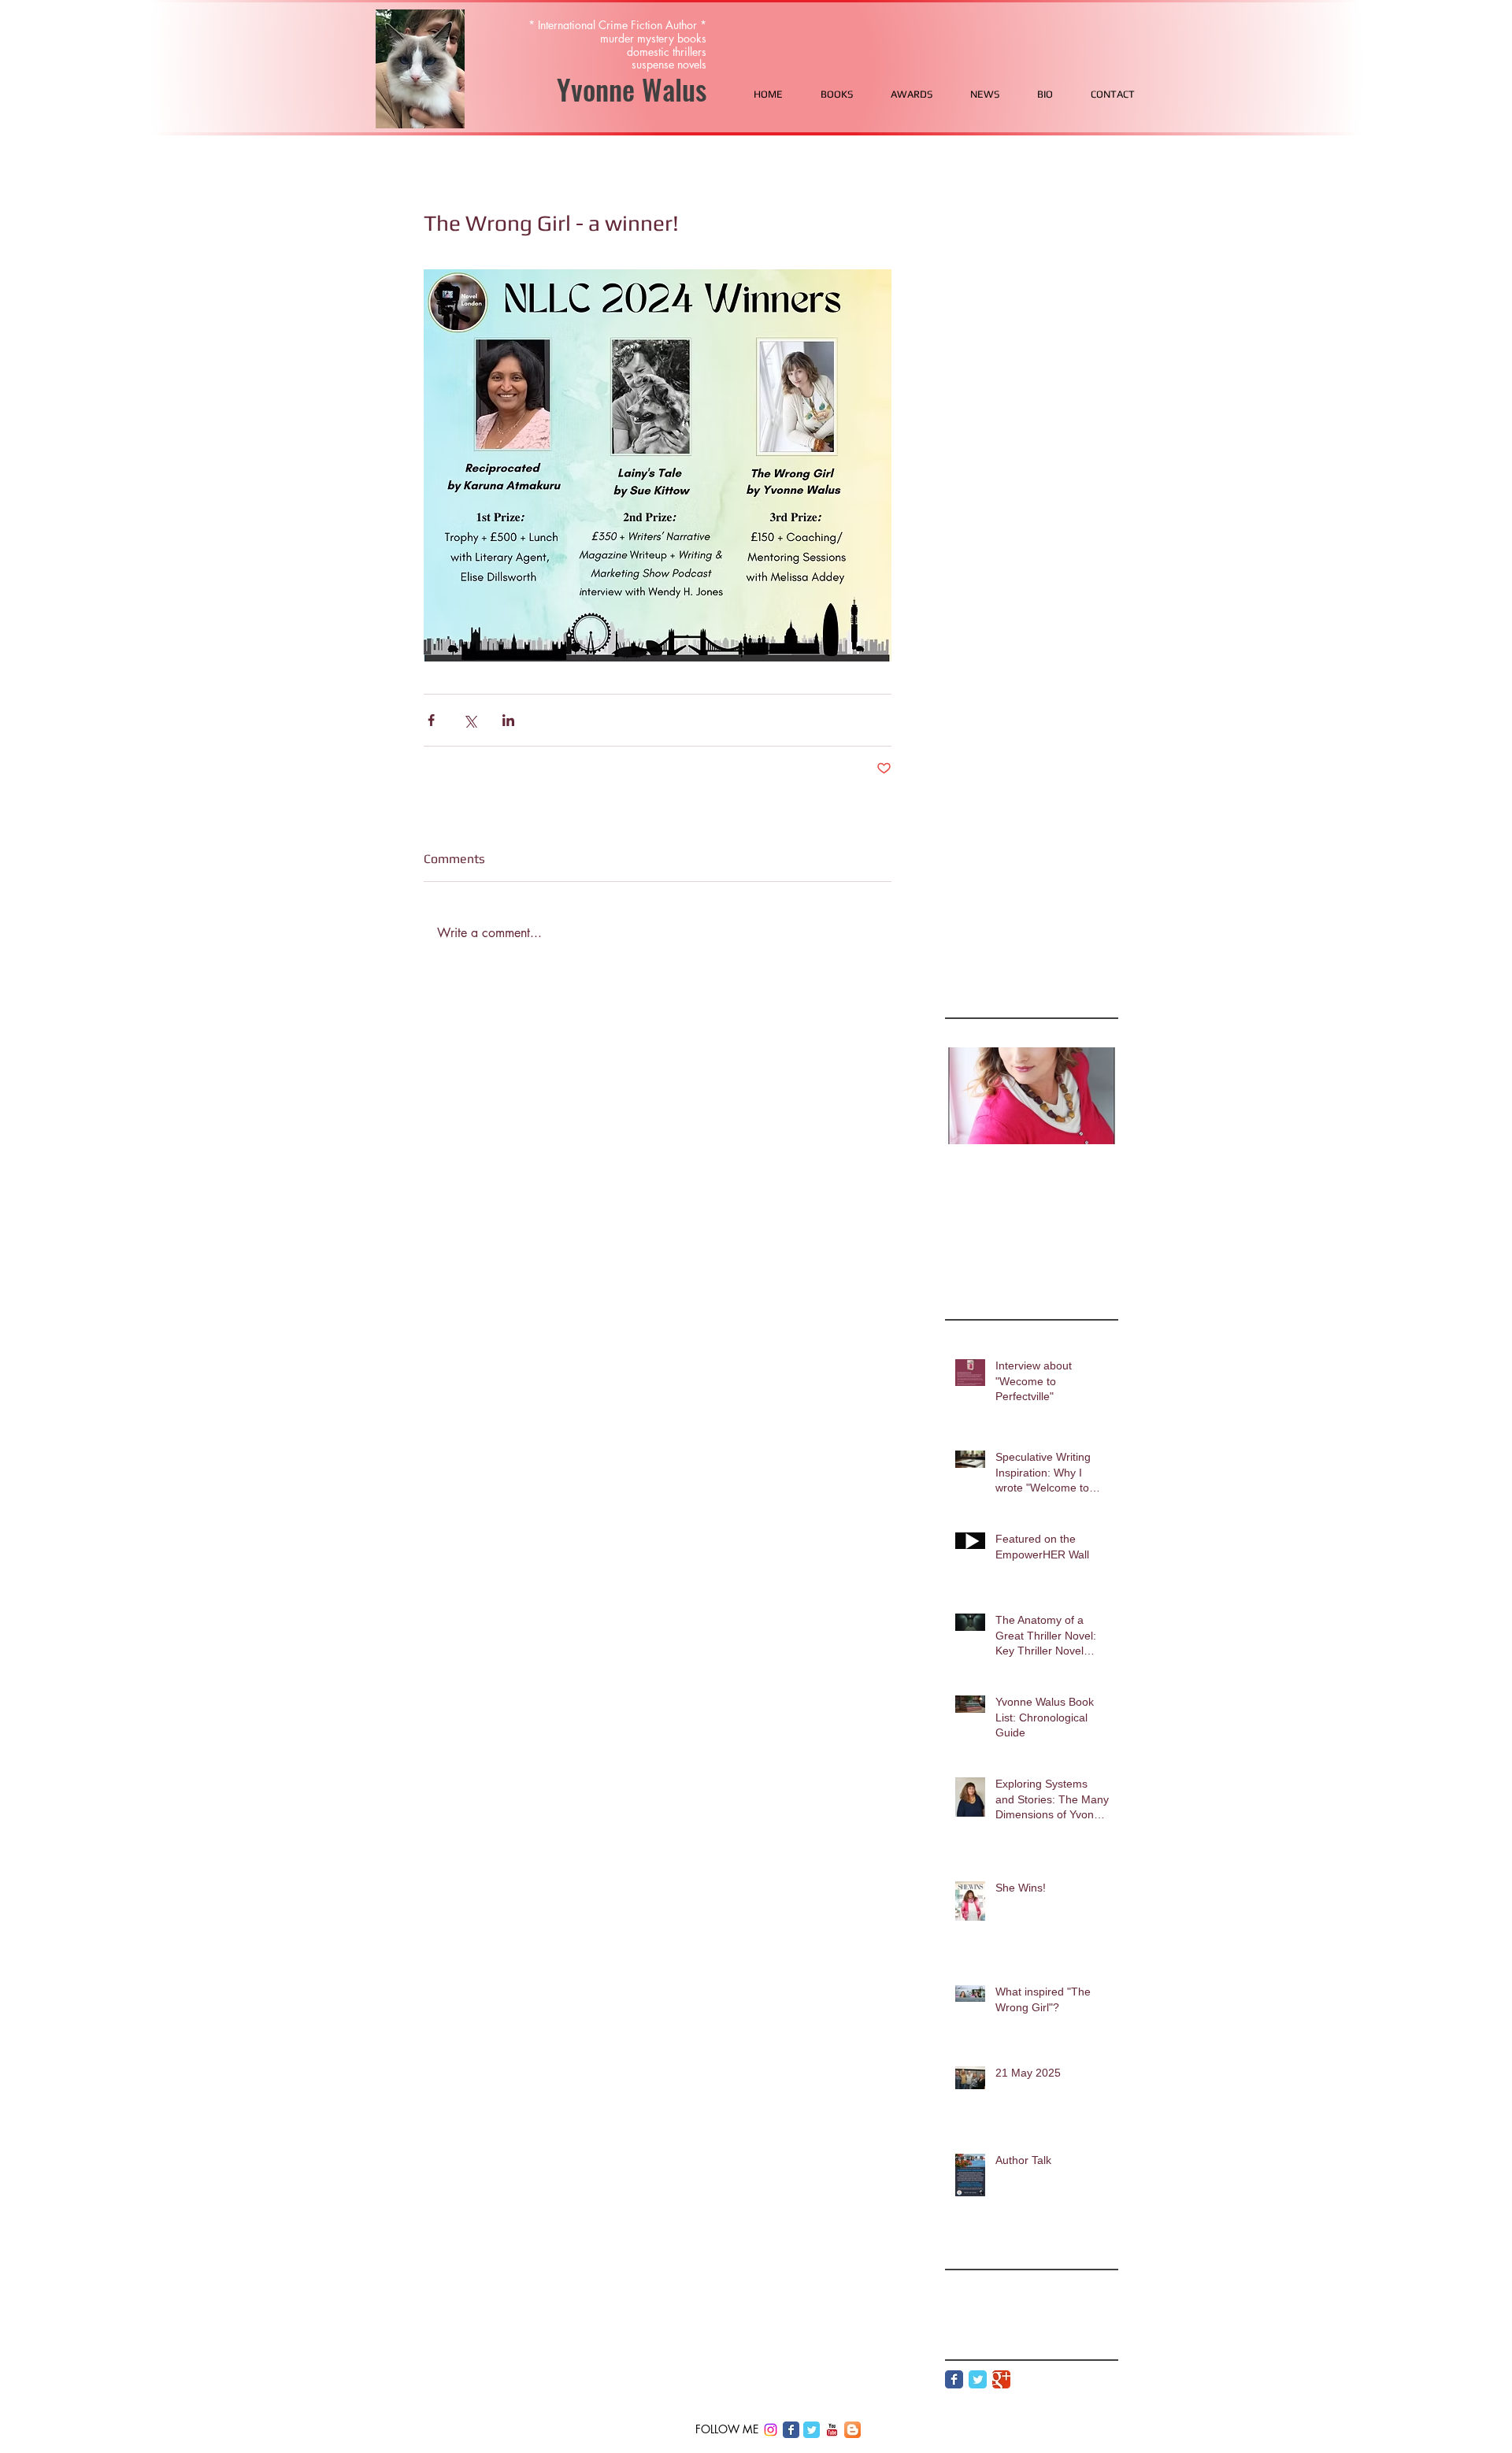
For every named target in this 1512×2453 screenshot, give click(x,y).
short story (970, 2307)
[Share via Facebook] (431, 720)
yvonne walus (1061, 2307)
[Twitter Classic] (978, 2379)
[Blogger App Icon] (852, 2430)
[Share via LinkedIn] (508, 720)
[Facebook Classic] (954, 2379)
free (954, 2282)
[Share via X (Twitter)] (470, 720)
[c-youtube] (832, 2430)
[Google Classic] (1001, 2379)
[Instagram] (771, 2430)
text (1012, 2307)
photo (1066, 2282)
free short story (1008, 2282)
